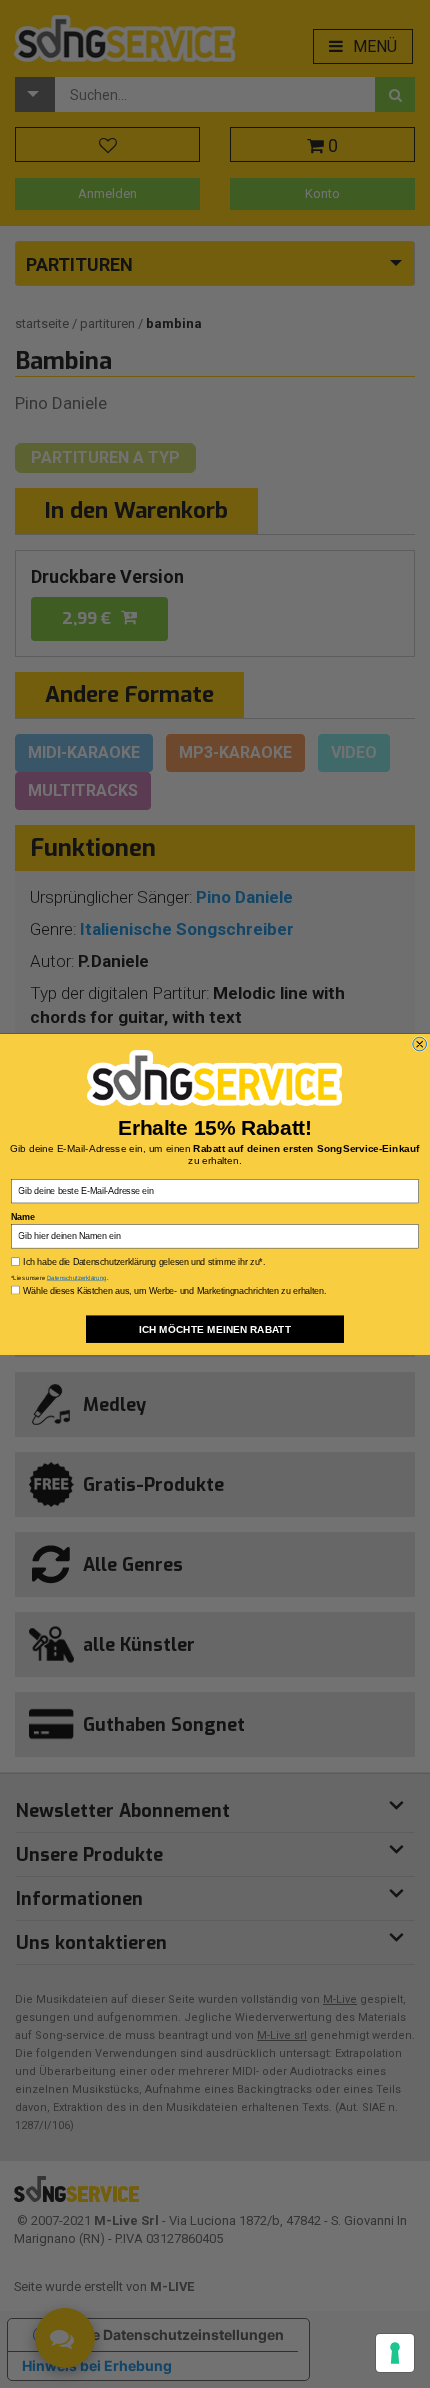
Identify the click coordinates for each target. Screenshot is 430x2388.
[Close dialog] (420, 1044)
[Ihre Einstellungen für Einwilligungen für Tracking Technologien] (395, 2353)
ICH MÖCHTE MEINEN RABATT (215, 1329)
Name (22, 1215)
